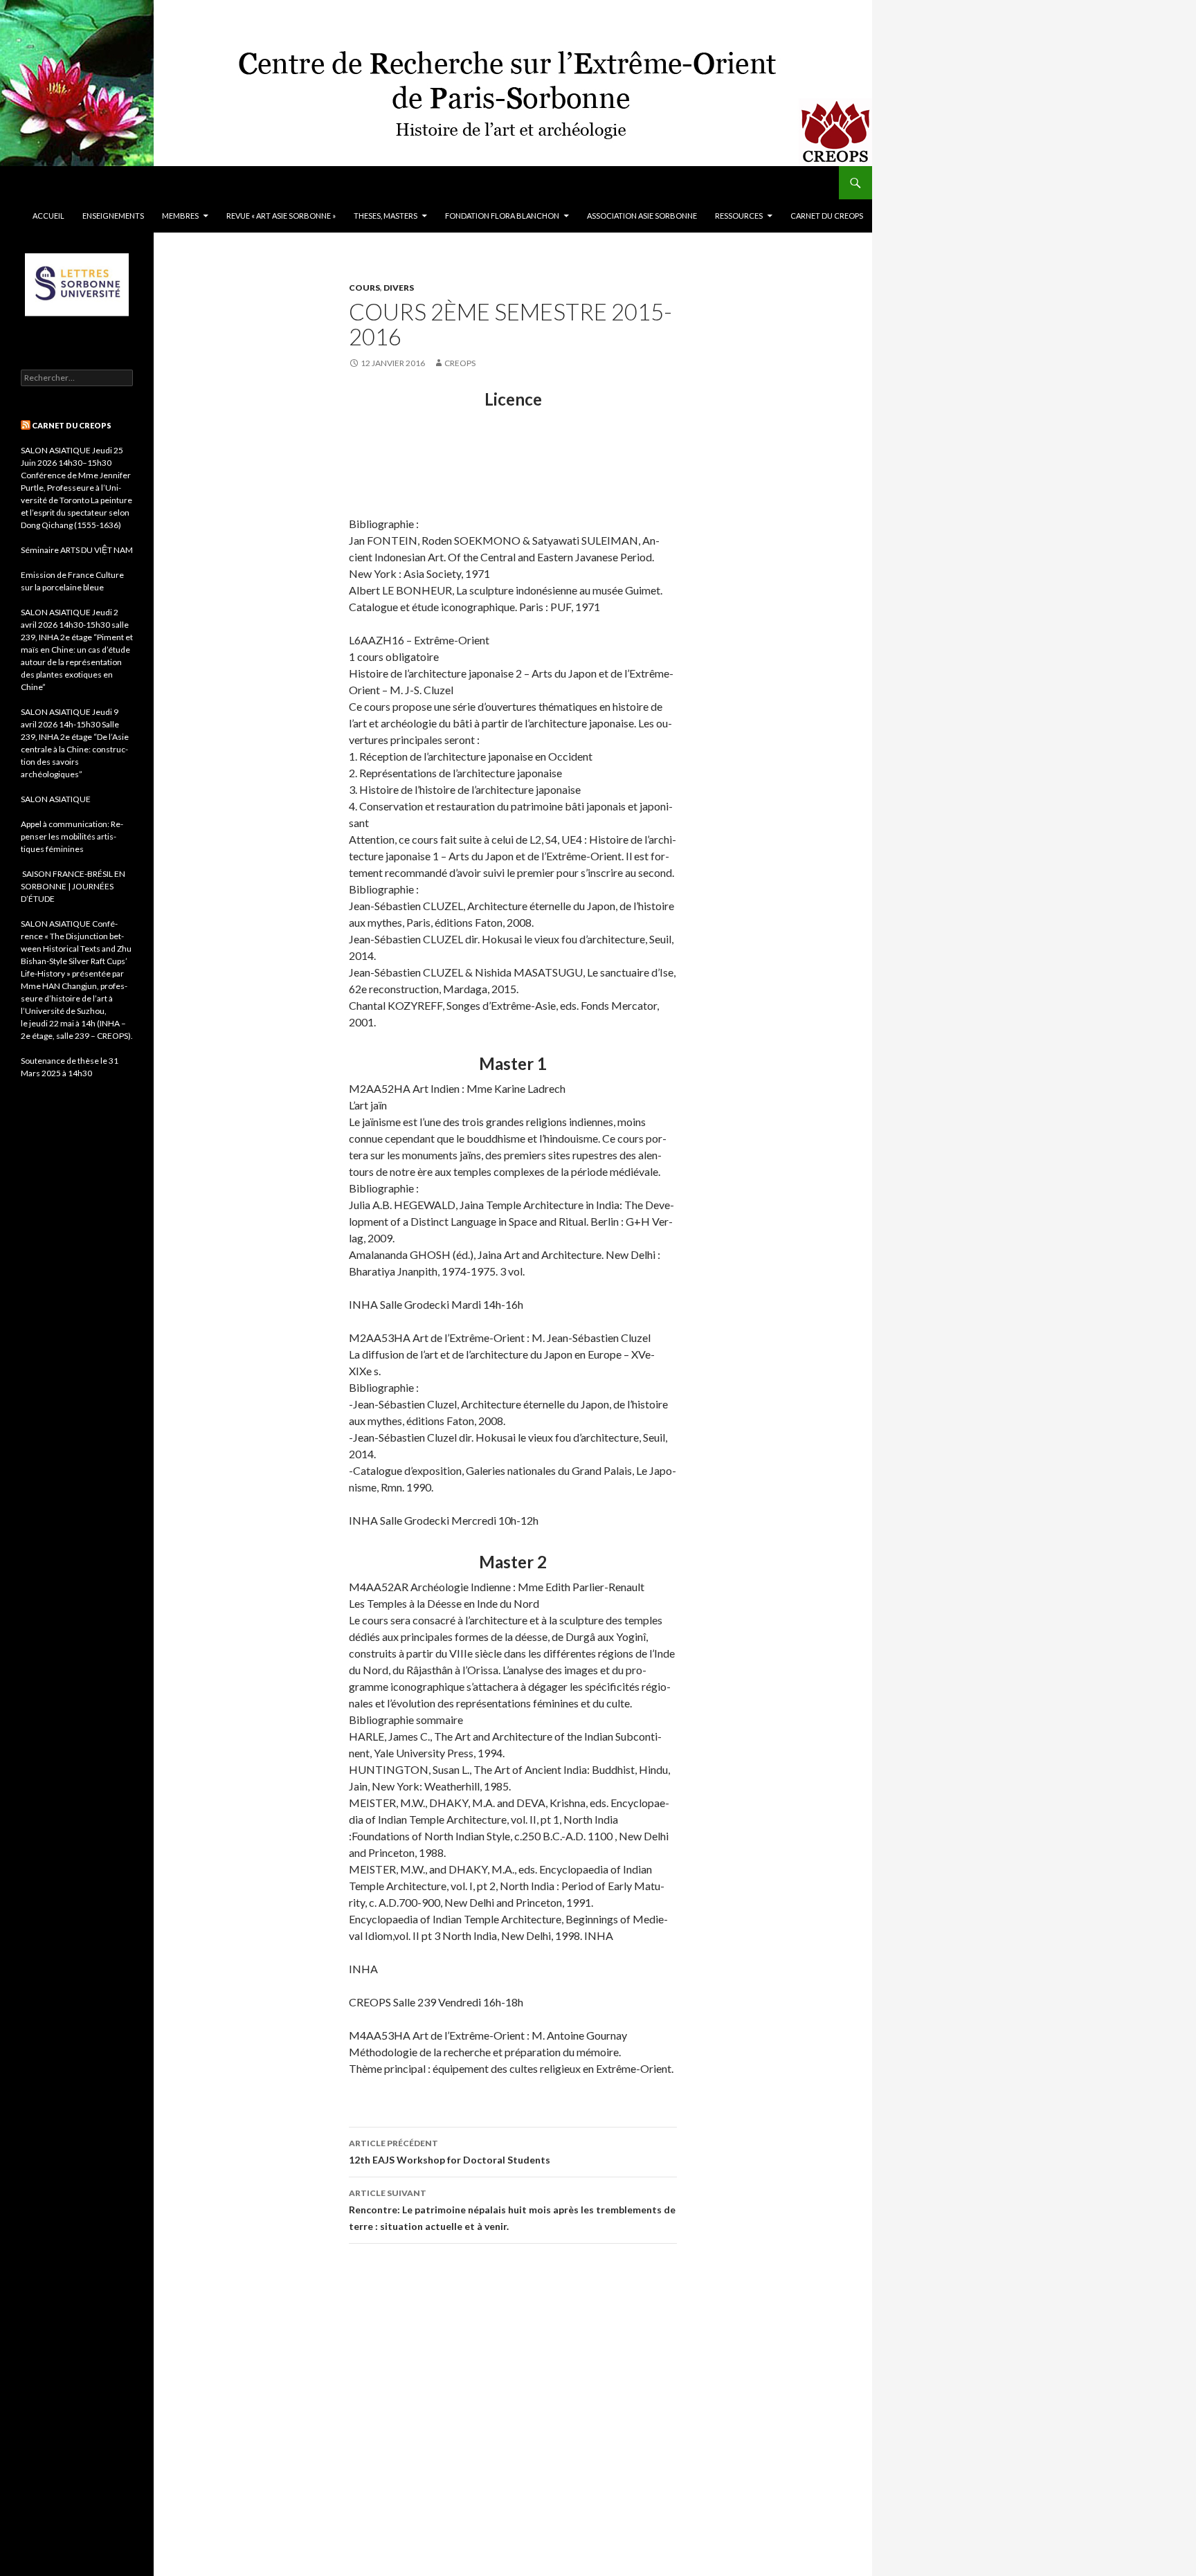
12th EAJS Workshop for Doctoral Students (450, 2152)
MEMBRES (180, 216)
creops (460, 363)
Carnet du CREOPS (72, 425)
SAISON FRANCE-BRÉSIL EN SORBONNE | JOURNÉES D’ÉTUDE (73, 886)
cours (364, 288)
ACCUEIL (48, 216)
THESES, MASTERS (386, 216)
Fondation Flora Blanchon (502, 216)
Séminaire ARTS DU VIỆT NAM (77, 550)
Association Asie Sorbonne (642, 216)
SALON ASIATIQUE (56, 799)
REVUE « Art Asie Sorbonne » (281, 216)
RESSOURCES (739, 216)
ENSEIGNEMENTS (113, 216)
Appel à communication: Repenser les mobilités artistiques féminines (72, 836)
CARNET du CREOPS (827, 216)
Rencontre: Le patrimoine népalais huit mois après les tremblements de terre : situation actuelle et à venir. (512, 2210)
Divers (399, 288)
